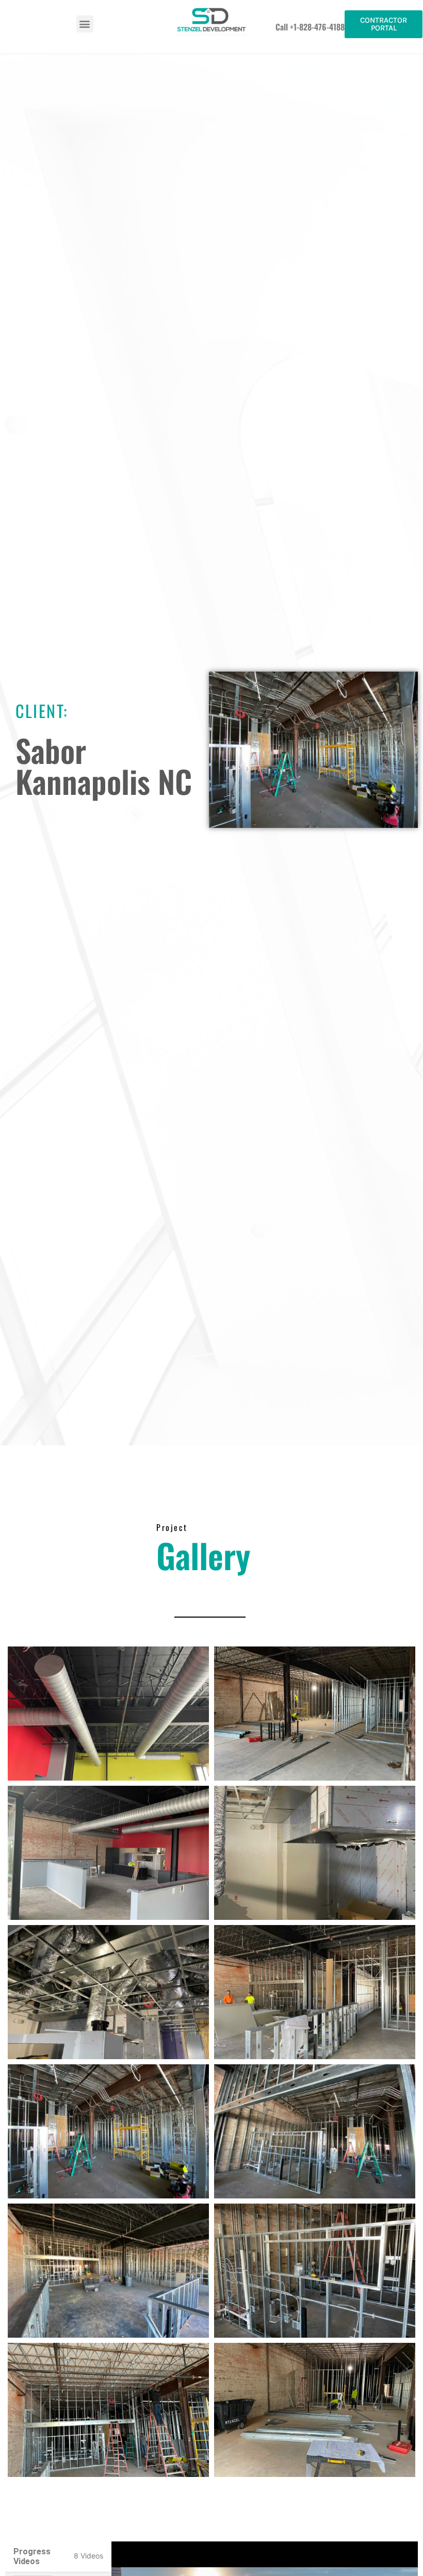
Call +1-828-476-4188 (310, 27)
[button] (85, 24)
